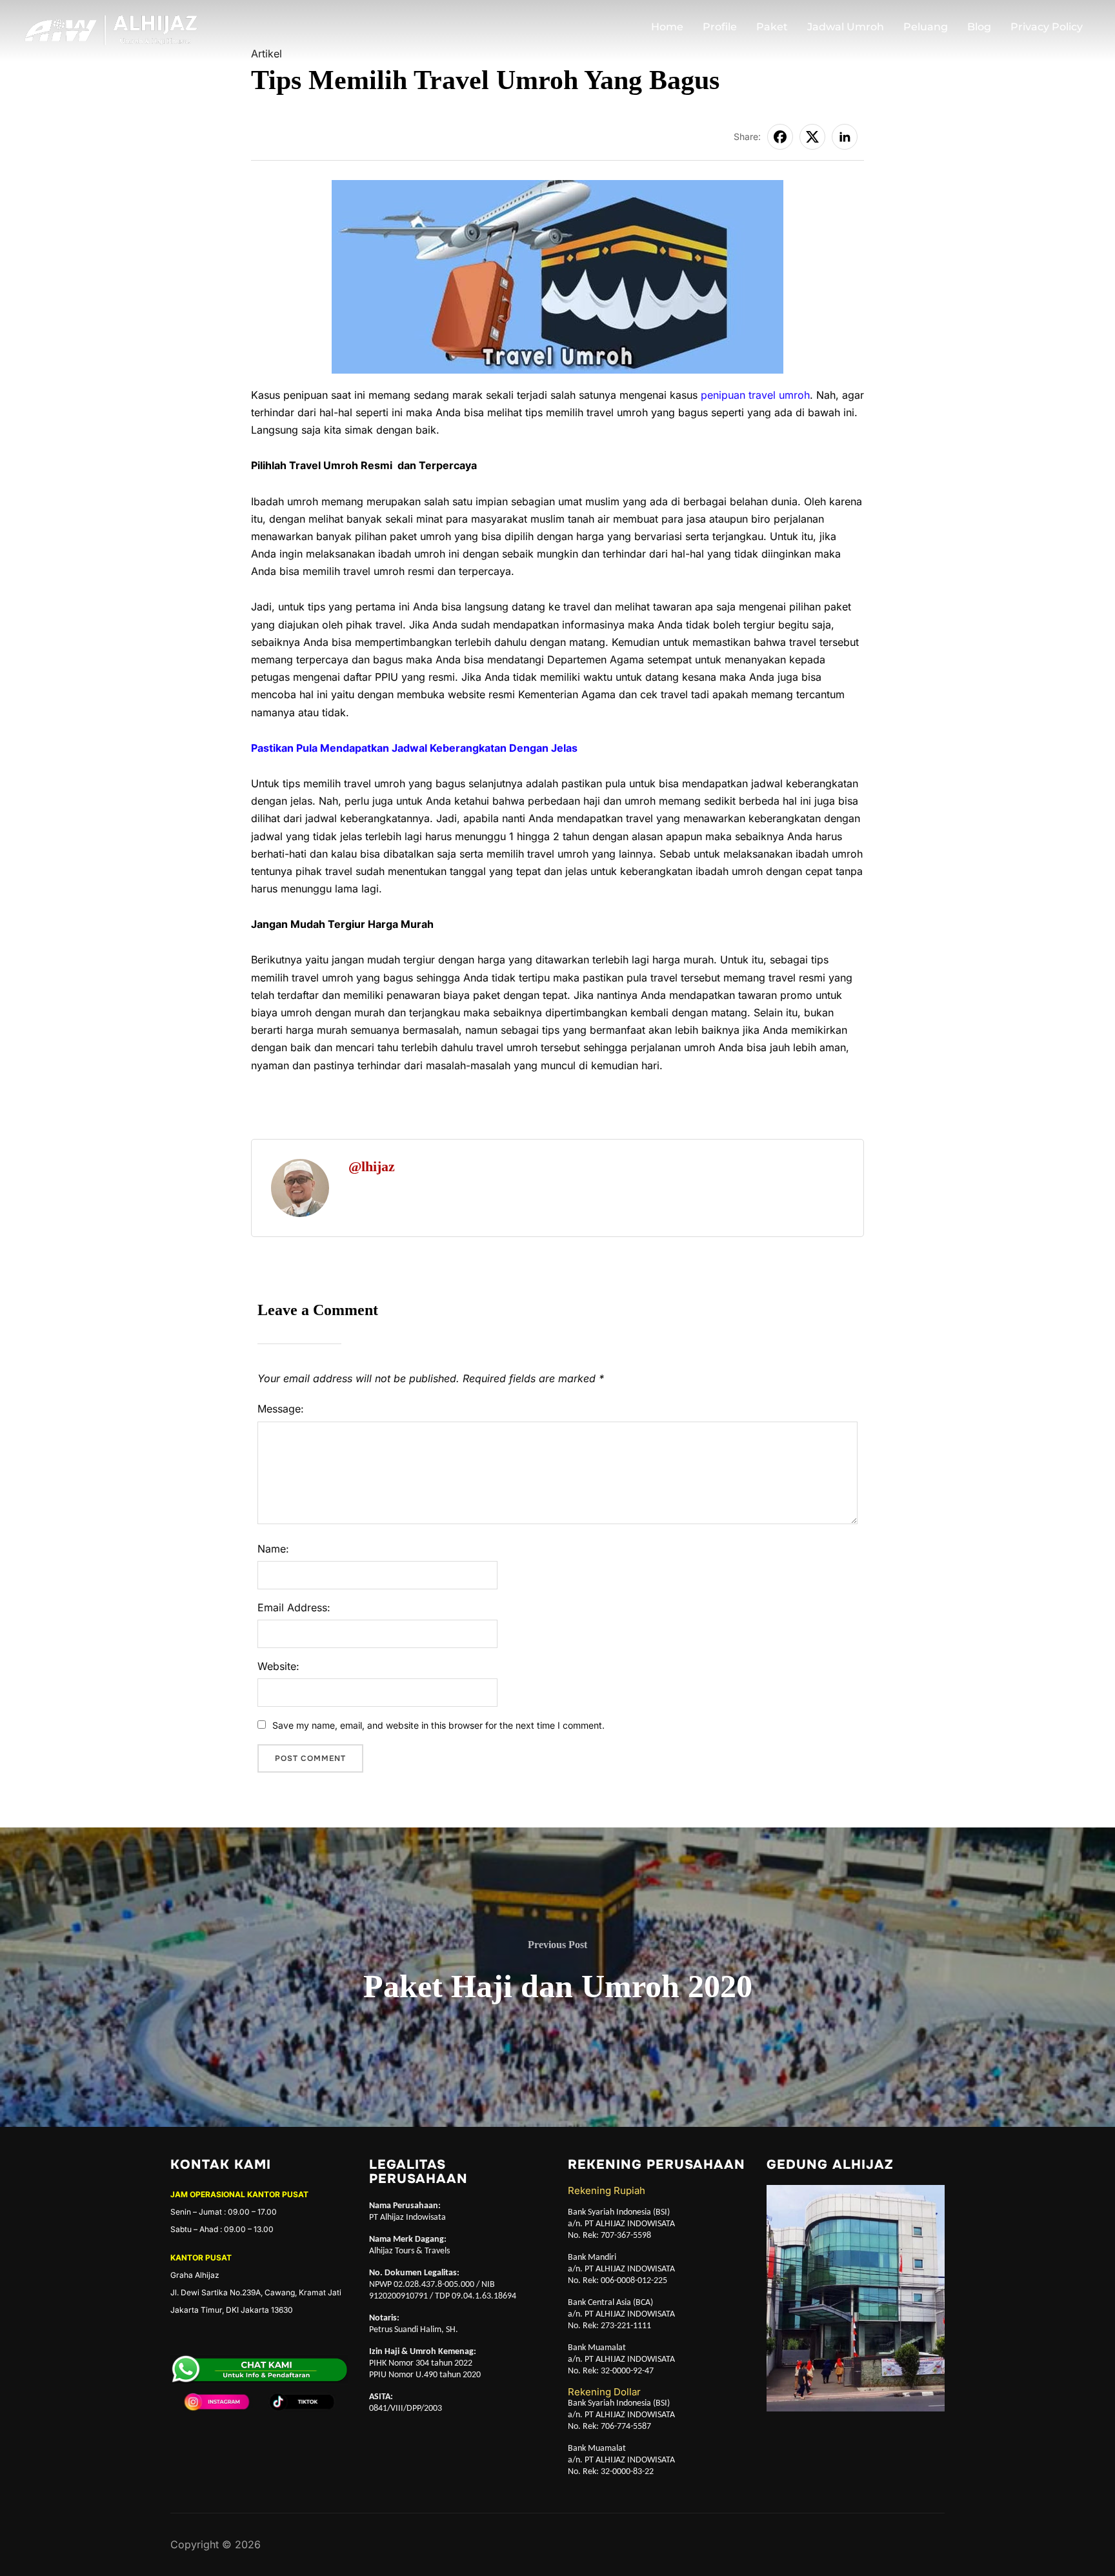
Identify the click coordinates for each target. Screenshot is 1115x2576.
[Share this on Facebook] (780, 137)
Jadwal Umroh (846, 27)
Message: (281, 1409)
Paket (772, 27)
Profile (720, 27)
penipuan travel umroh (755, 395)
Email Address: (294, 1607)
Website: (278, 1666)
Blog (979, 27)
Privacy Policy (1047, 27)
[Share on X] (812, 137)
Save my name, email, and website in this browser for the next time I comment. (438, 1725)
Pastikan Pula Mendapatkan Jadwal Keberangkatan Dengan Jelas (414, 748)
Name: (273, 1549)
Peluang (926, 27)
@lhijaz (372, 1166)
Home (667, 27)
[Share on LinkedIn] (845, 137)
